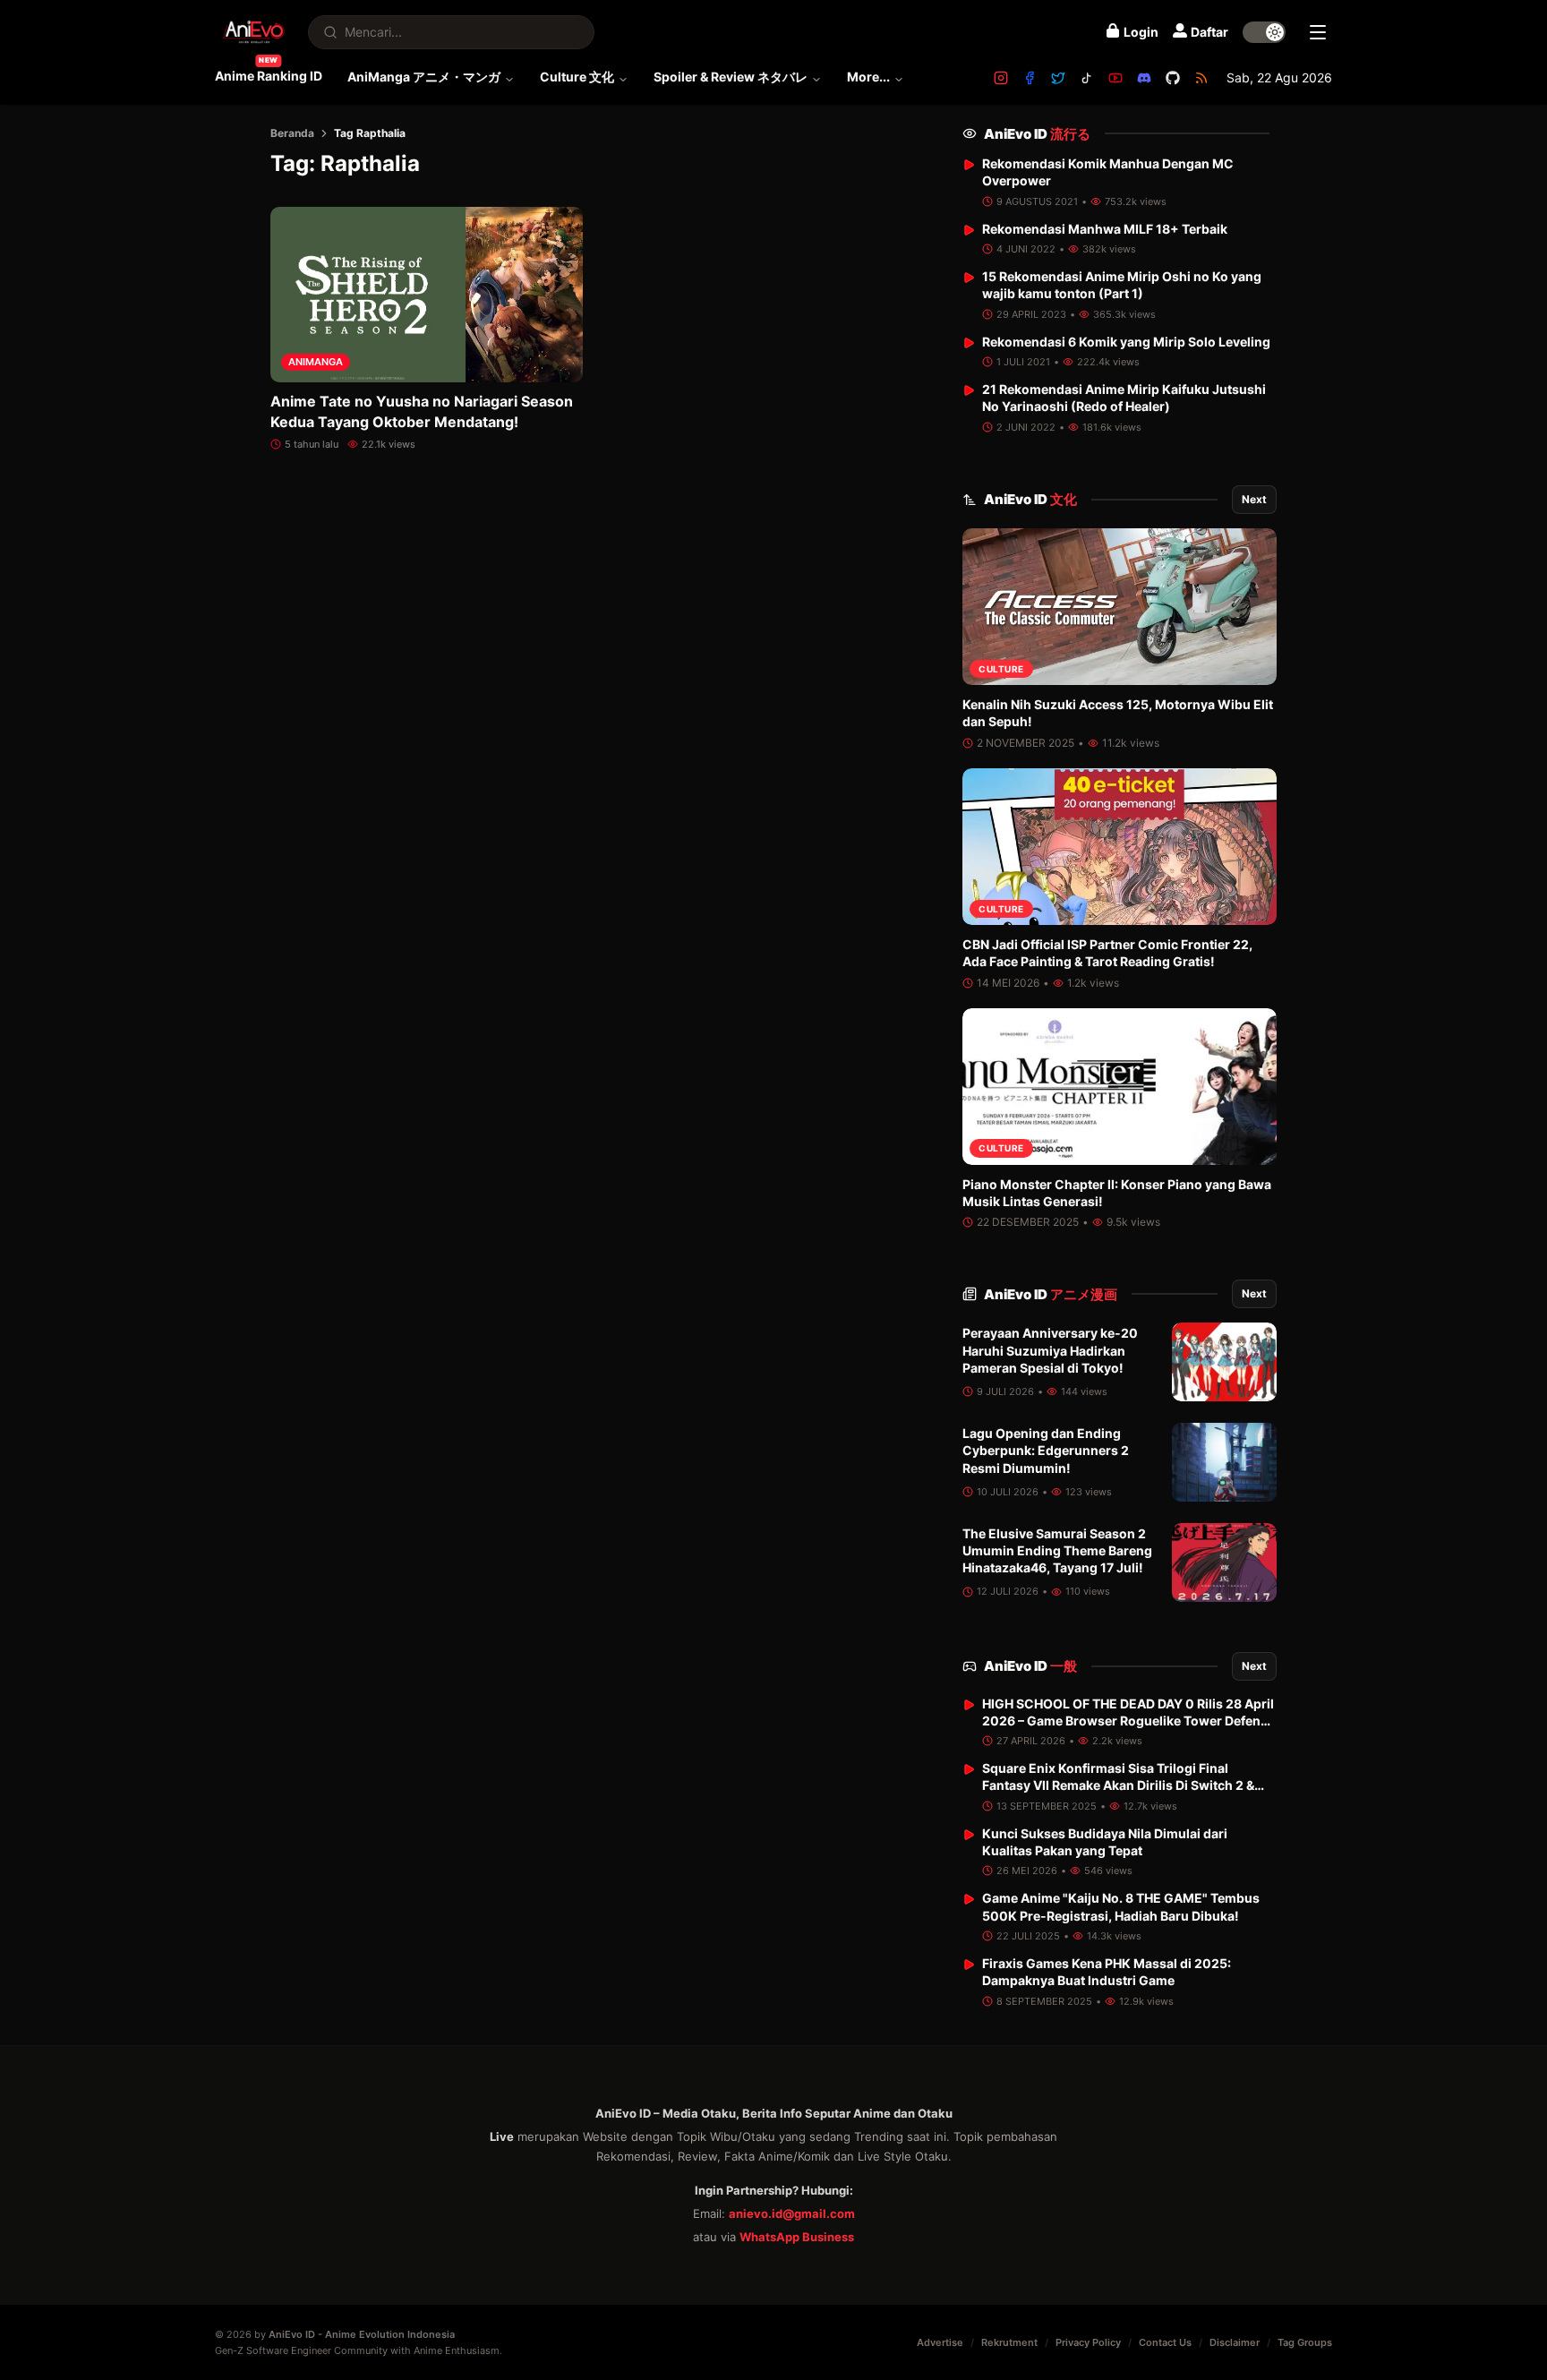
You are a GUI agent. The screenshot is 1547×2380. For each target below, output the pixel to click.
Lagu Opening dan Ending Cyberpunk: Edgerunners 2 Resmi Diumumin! (1046, 1451)
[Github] (1173, 78)
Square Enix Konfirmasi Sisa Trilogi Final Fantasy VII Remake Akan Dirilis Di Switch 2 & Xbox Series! (1118, 1785)
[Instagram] (1001, 78)
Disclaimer (1235, 2342)
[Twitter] (1058, 78)
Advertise (940, 2342)
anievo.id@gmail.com (792, 2213)
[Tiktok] (1087, 78)
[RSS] (1201, 78)
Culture (1001, 669)
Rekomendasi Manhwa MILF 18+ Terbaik (1105, 229)
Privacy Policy (1088, 2342)
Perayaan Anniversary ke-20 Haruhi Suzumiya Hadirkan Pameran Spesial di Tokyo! (1050, 1350)
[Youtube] (1115, 78)
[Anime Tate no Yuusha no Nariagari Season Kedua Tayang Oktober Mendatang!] (427, 295)
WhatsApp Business (797, 2237)
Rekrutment (1009, 2342)
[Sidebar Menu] (1318, 32)
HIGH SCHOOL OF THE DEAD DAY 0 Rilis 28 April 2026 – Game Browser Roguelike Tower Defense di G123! (1128, 1721)
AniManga (316, 362)
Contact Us (1165, 2342)
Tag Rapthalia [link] (370, 133)
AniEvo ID (1037, 134)
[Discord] (1144, 78)
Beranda (292, 133)
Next (1254, 499)
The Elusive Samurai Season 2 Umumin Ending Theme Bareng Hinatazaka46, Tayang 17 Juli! (1057, 1551)
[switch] (1264, 32)
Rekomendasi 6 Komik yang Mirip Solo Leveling (1126, 342)
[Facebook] (1030, 78)
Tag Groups (1305, 2342)
